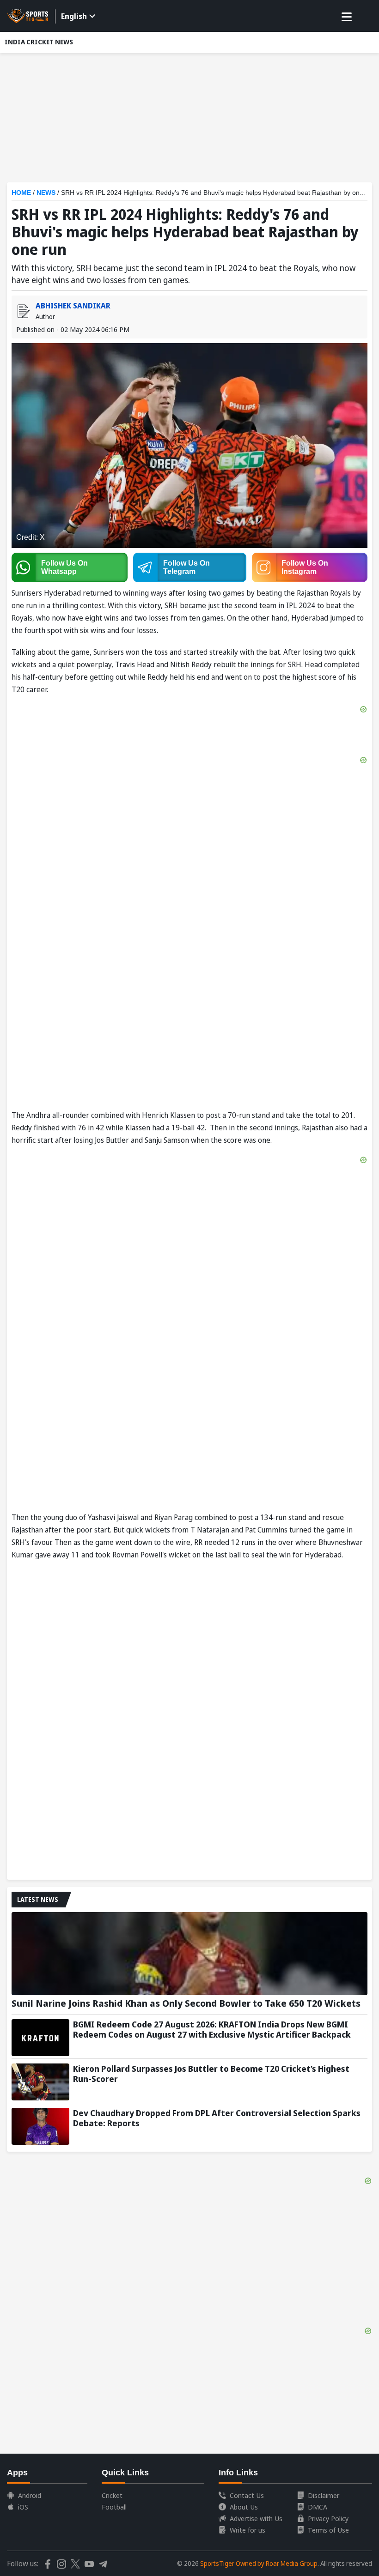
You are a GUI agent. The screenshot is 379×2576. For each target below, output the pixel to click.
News (46, 193)
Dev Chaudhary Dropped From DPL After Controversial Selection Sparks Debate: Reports (217, 2118)
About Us (244, 2507)
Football (114, 2507)
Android (30, 2495)
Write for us (248, 2530)
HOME (21, 193)
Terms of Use (328, 2530)
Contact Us (247, 2495)
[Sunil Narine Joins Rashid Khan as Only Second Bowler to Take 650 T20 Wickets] (189, 1954)
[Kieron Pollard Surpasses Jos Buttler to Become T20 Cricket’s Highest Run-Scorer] (40, 2082)
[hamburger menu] (347, 17)
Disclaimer (324, 2495)
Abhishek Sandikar (73, 306)
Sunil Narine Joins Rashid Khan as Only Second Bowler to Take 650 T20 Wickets (186, 2003)
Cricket (112, 2495)
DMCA (318, 2507)
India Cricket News (39, 42)
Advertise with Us (256, 2518)
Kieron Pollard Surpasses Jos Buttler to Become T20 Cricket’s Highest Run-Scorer (211, 2074)
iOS (23, 2507)
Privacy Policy (328, 2518)
